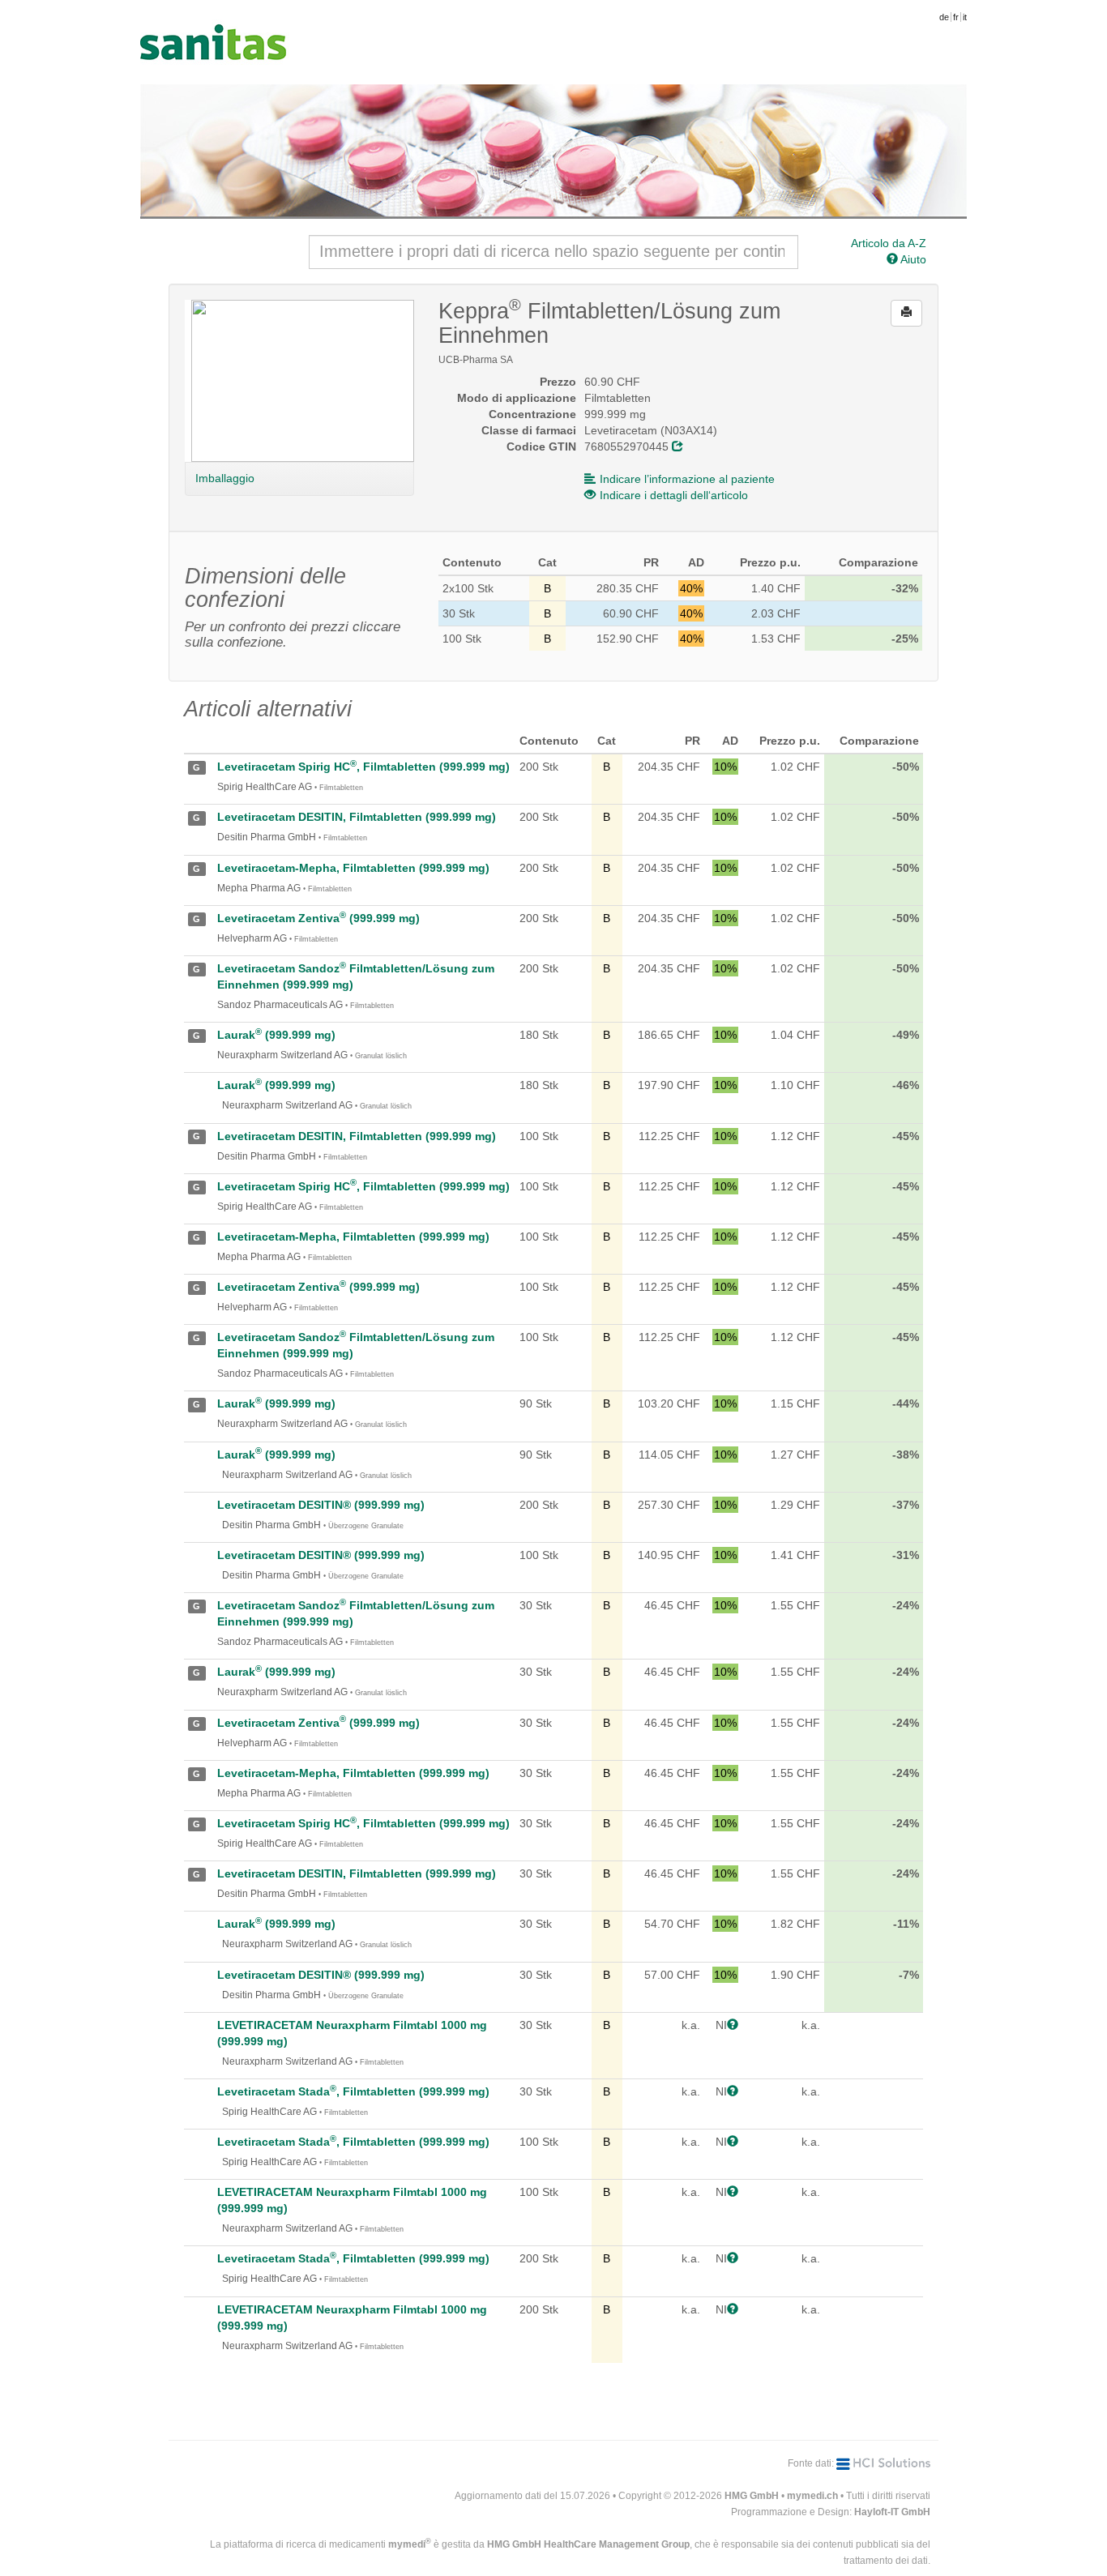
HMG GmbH (752, 2496)
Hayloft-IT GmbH (892, 2512)
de (944, 17)
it (965, 17)
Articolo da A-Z (889, 243)
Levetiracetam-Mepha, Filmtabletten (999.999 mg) (353, 868)
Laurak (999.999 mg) (276, 1035)
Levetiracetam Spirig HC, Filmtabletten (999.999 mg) (363, 767)
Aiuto (912, 259)
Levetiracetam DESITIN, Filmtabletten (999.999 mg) (357, 817)
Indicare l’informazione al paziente (687, 479)
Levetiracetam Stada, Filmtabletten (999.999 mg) (353, 2091)
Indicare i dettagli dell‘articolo (674, 495)
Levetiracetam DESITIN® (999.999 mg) (321, 1505)
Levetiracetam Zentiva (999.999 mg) (318, 918)
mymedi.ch (812, 2496)
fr (956, 17)
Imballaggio (224, 478)
